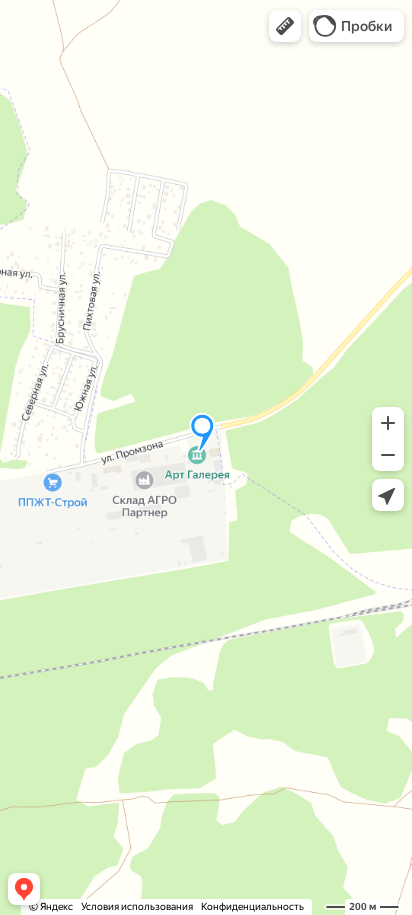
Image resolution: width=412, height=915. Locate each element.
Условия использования (137, 906)
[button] (285, 26)
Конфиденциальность (252, 906)
